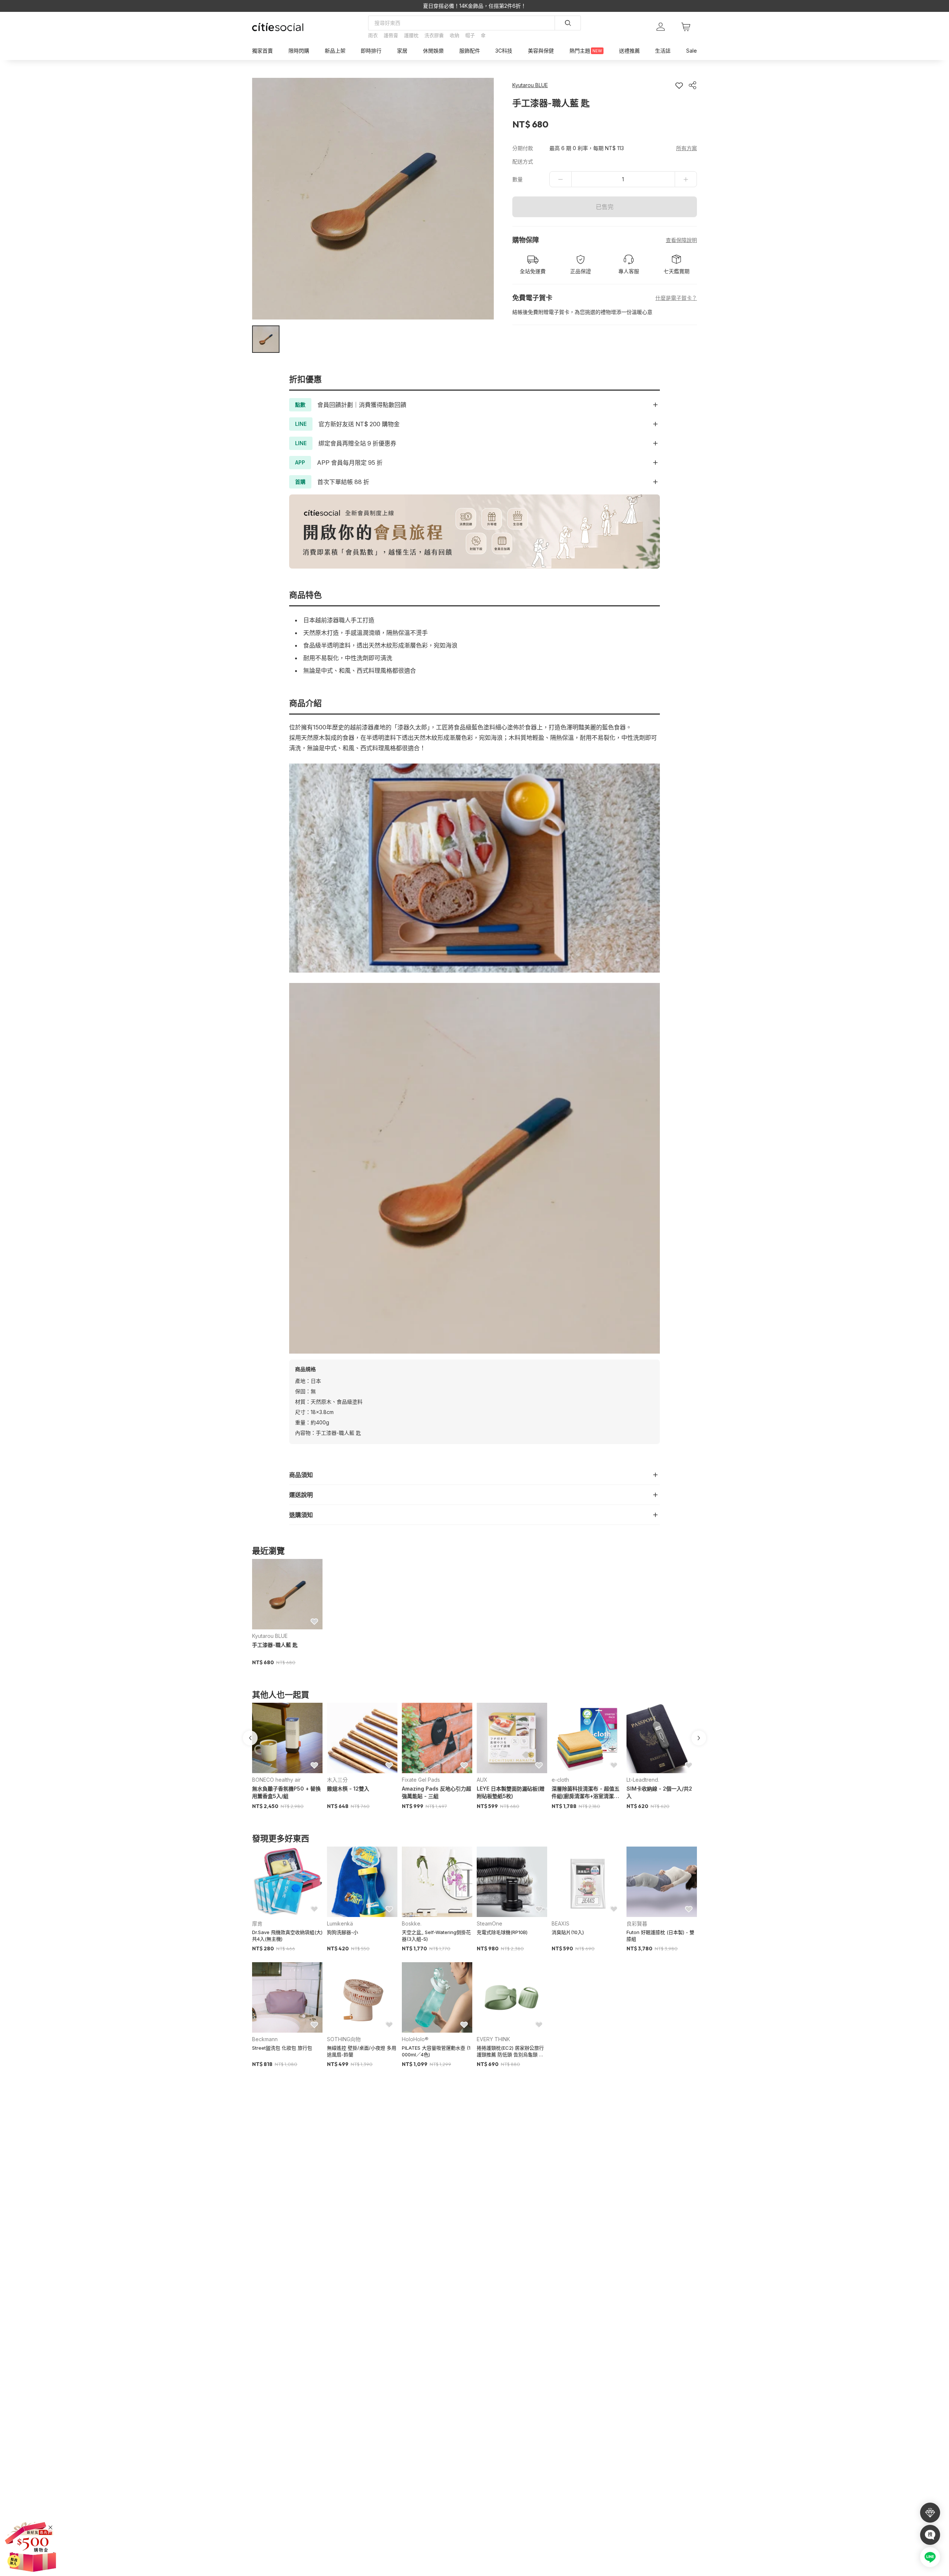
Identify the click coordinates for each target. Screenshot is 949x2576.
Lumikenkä (340, 1923)
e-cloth (560, 1780)
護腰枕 (411, 35)
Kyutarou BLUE (270, 1636)
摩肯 (257, 1923)
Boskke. (412, 1923)
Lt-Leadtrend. (643, 1780)
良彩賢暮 (637, 1923)
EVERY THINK (493, 2039)
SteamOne (490, 1923)
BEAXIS (561, 1923)
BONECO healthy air (276, 1780)
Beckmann (265, 2039)
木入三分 (337, 1780)
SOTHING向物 (344, 2039)
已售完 (605, 207)
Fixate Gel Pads (421, 1780)
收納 (454, 35)
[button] (266, 339)
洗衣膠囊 (434, 35)
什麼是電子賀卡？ (676, 298)
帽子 (470, 35)
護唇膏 (391, 35)
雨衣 (373, 35)
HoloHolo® (415, 2039)
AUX (482, 1780)
